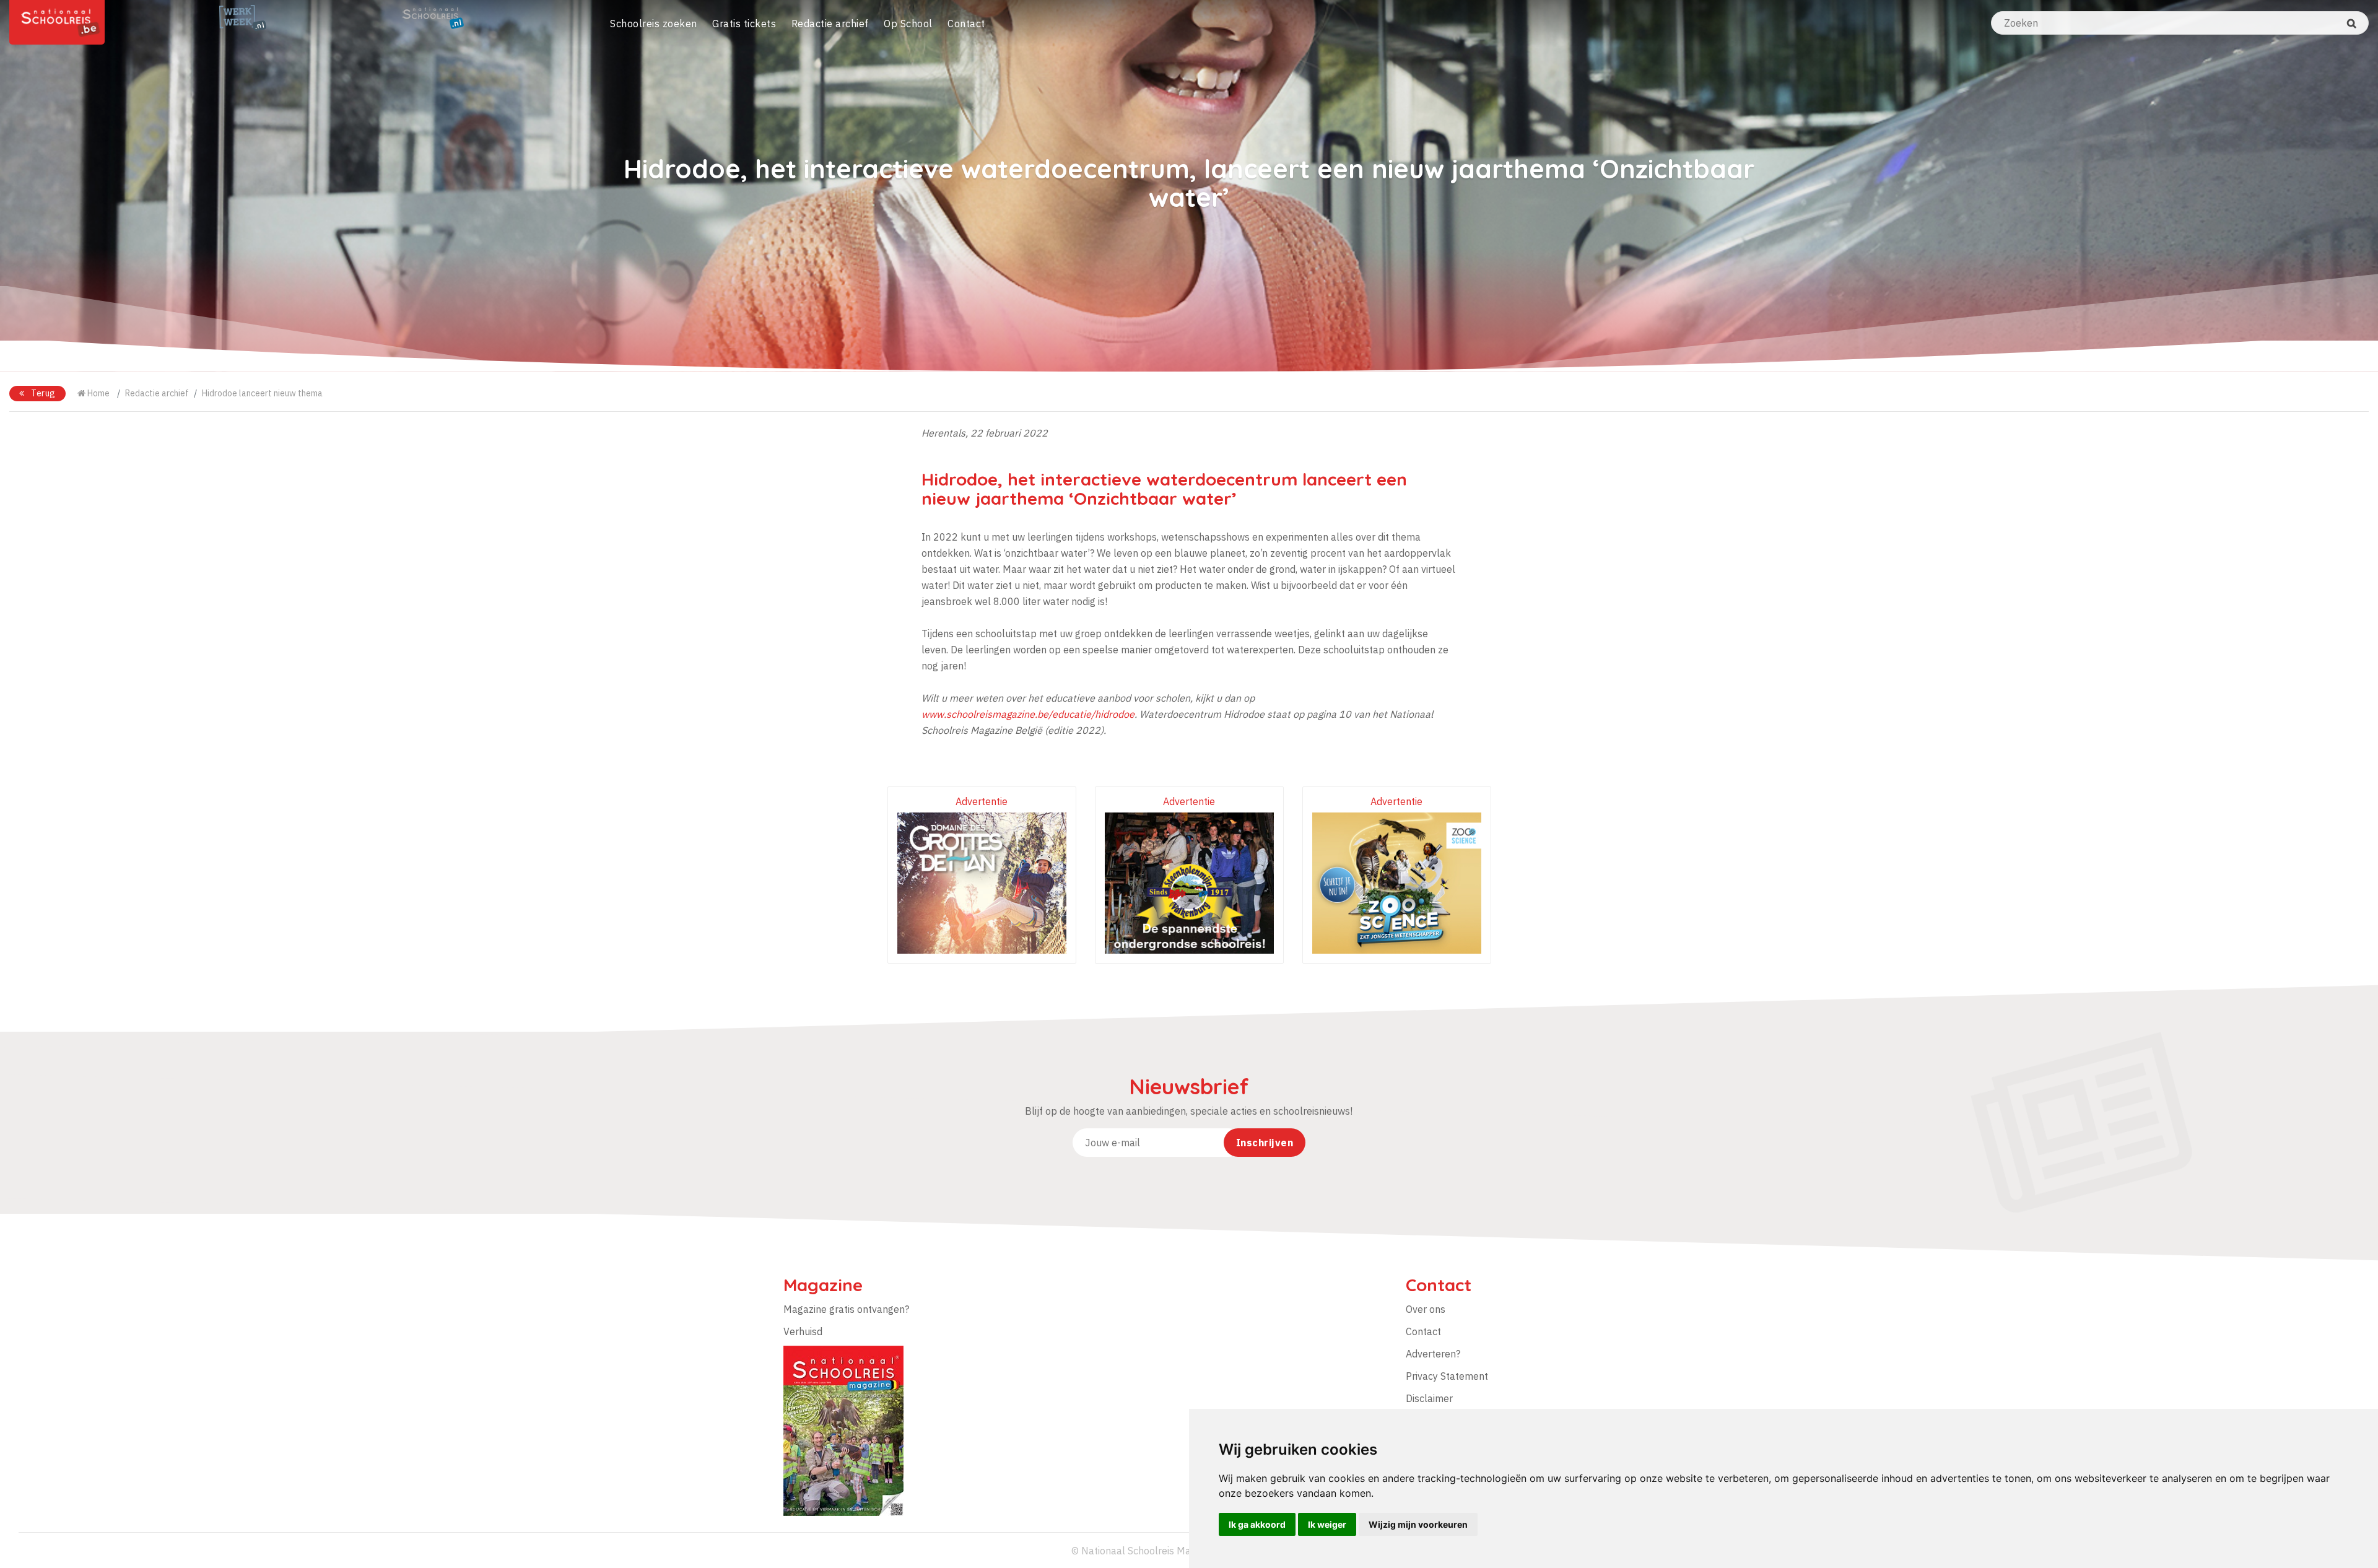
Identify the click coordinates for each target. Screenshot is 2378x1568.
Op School (908, 24)
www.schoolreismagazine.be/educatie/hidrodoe (1028, 714)
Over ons (1426, 1309)
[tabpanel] (1189, 186)
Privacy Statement (1447, 1376)
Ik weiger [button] (1327, 1524)
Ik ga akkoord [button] (1257, 1524)
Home (98, 393)
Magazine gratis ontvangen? (846, 1309)
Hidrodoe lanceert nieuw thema (262, 393)
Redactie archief (830, 24)
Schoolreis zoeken (654, 24)
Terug (42, 393)
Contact (966, 24)
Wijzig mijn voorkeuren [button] (1418, 1524)
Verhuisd (803, 1331)
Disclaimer (1429, 1398)
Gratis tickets (744, 24)
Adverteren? (1433, 1354)
